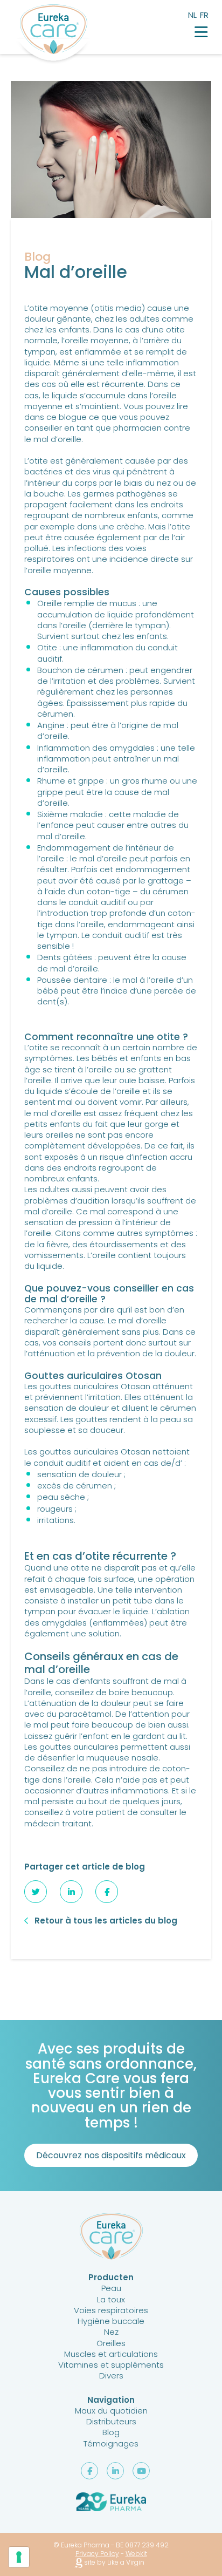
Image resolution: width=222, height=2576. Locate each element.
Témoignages (111, 2444)
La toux (111, 2299)
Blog (111, 2432)
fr (204, 15)
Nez (111, 2332)
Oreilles (111, 2343)
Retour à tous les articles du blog (106, 1921)
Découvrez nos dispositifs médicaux (111, 2155)
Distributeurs (111, 2421)
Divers (111, 2376)
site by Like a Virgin (113, 2563)
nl (192, 15)
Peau (111, 2288)
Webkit (136, 2554)
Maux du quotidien (111, 2411)
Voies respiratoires (111, 2310)
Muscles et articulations (111, 2354)
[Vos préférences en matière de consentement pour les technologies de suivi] (19, 2557)
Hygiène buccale (111, 2321)
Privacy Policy (97, 2554)
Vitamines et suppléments (111, 2365)
